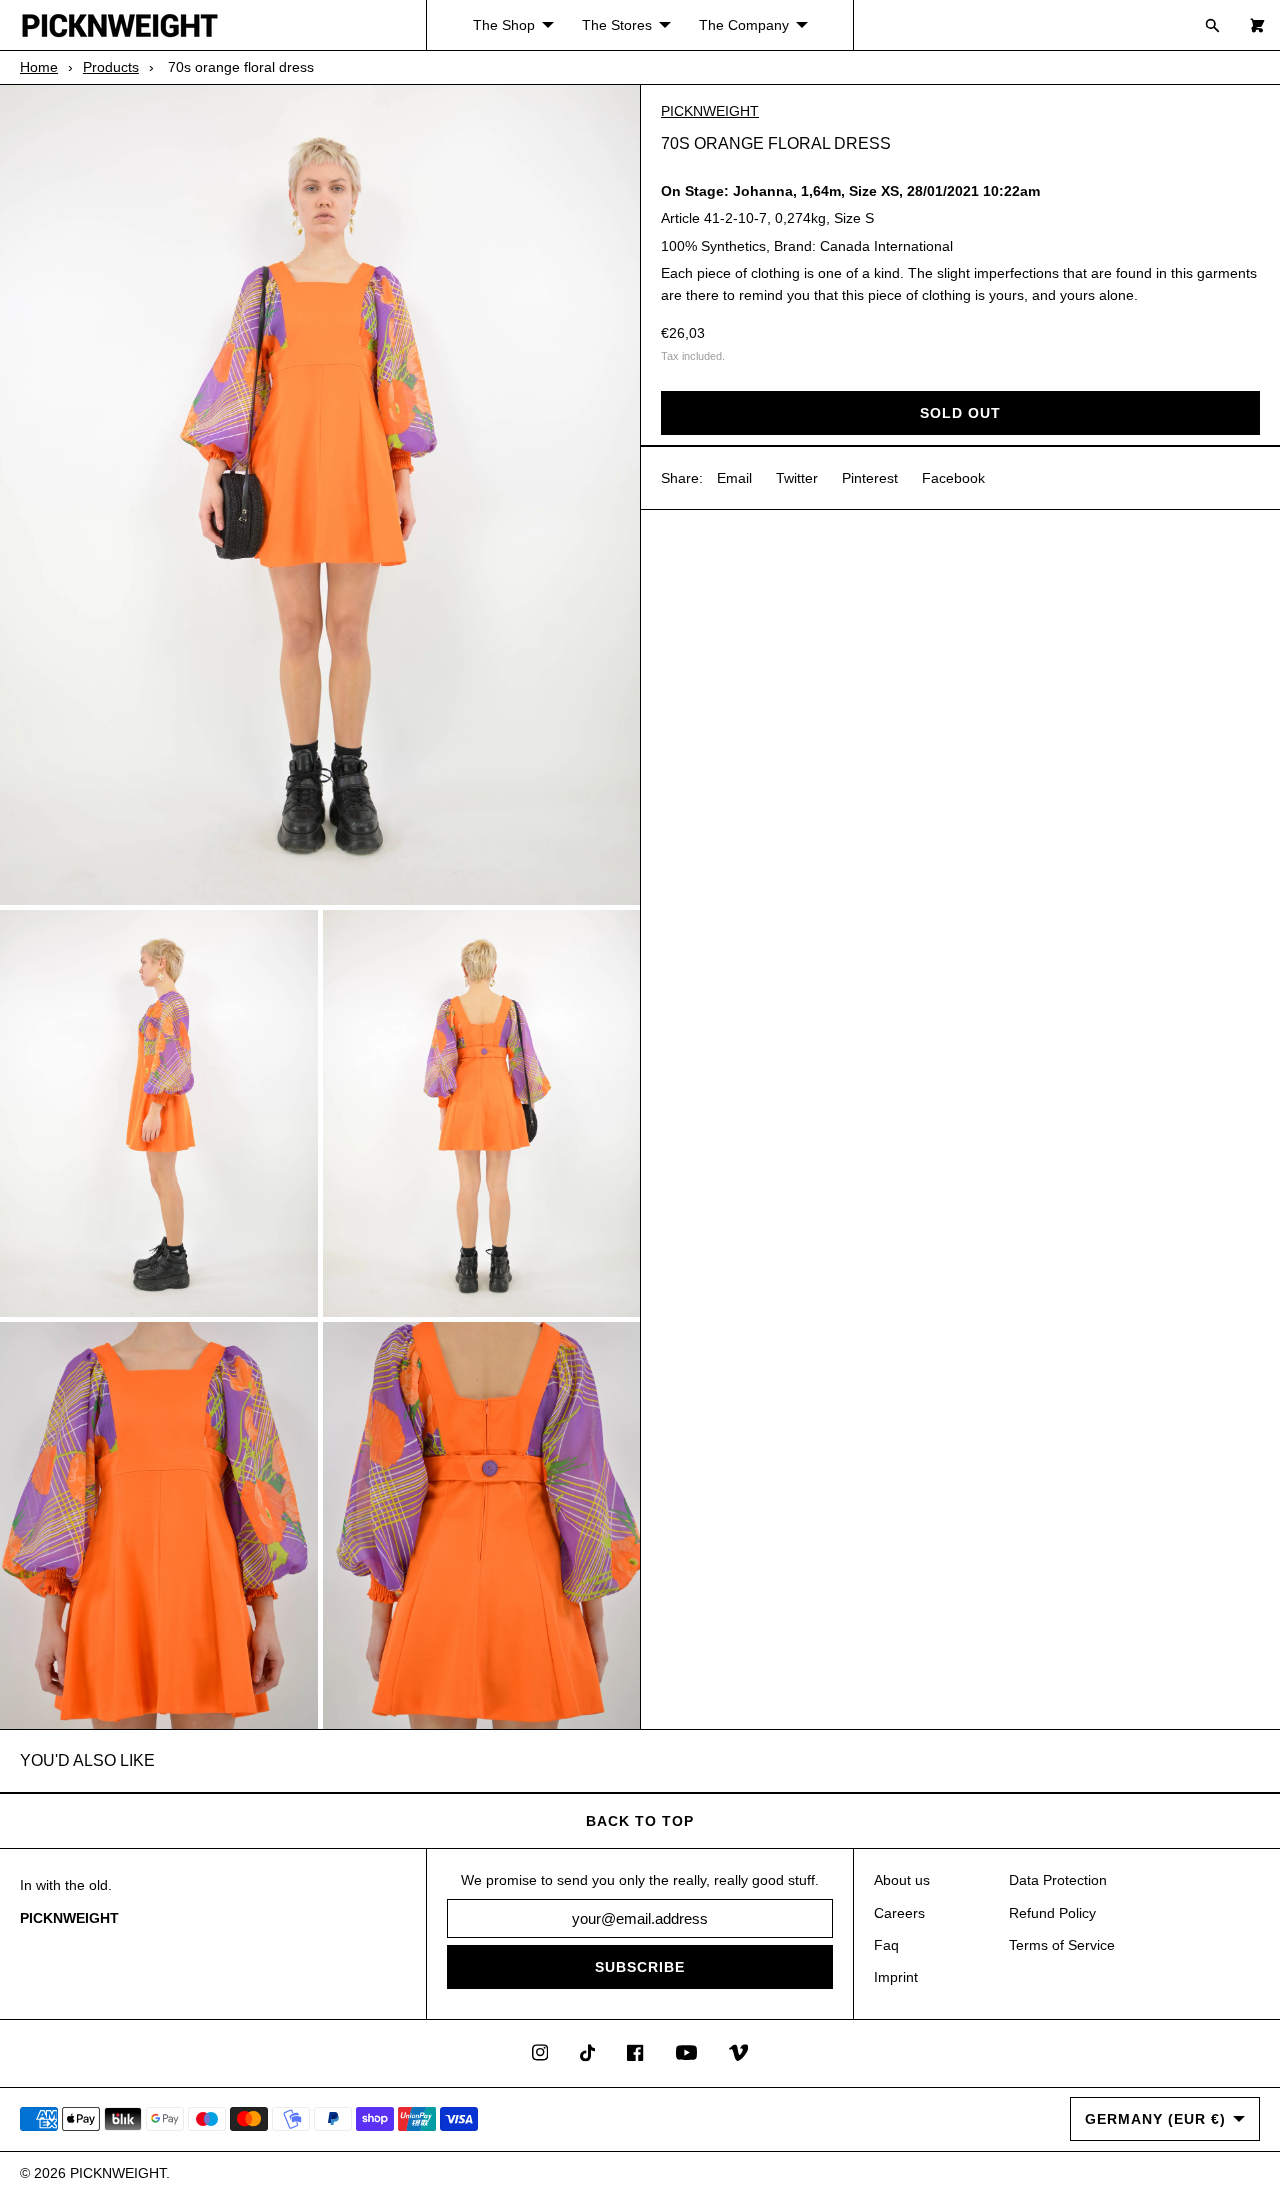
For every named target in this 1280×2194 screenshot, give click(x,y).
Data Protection (1058, 1880)
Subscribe (640, 1967)
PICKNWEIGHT (710, 111)
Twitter (797, 477)
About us (902, 1880)
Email (734, 477)
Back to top (640, 1821)
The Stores (617, 25)
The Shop (504, 25)
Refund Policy (1052, 1913)
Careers (899, 1913)
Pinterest (870, 477)
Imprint (896, 1977)
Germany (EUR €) (1155, 2119)
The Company (744, 25)
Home (39, 67)
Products (111, 67)
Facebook (953, 477)
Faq (886, 1945)
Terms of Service (1062, 1945)
